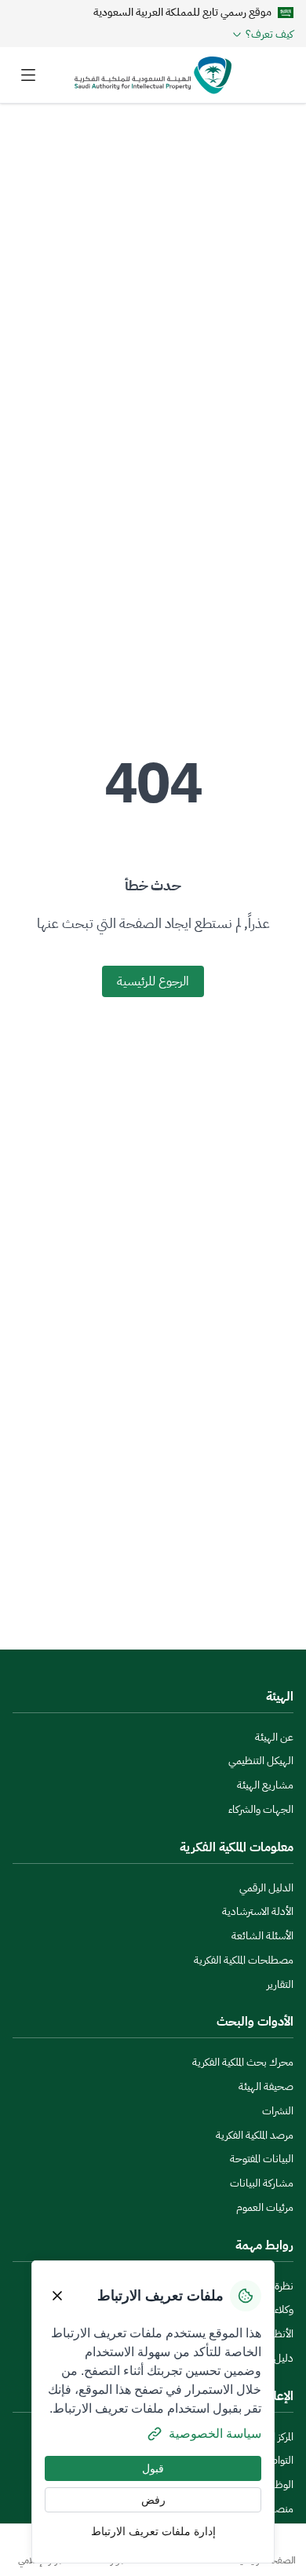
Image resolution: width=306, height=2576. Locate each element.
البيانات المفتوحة (262, 2159)
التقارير (280, 1984)
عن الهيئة (274, 1737)
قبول (153, 2468)
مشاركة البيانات (262, 2183)
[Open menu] (28, 75)
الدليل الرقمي (266, 1888)
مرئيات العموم (265, 2207)
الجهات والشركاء (261, 1809)
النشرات (278, 2111)
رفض (153, 2500)
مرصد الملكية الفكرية (255, 2135)
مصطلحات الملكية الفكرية (244, 1960)
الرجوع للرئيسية (153, 981)
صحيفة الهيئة (266, 2086)
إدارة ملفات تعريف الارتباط (153, 2531)
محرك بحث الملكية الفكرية (243, 2062)
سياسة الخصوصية (215, 2433)
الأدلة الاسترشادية (258, 1911)
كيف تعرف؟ (270, 35)
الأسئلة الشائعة (262, 1936)
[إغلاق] (57, 2296)
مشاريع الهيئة (265, 1785)
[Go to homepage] (153, 75)
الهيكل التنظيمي (261, 1761)
